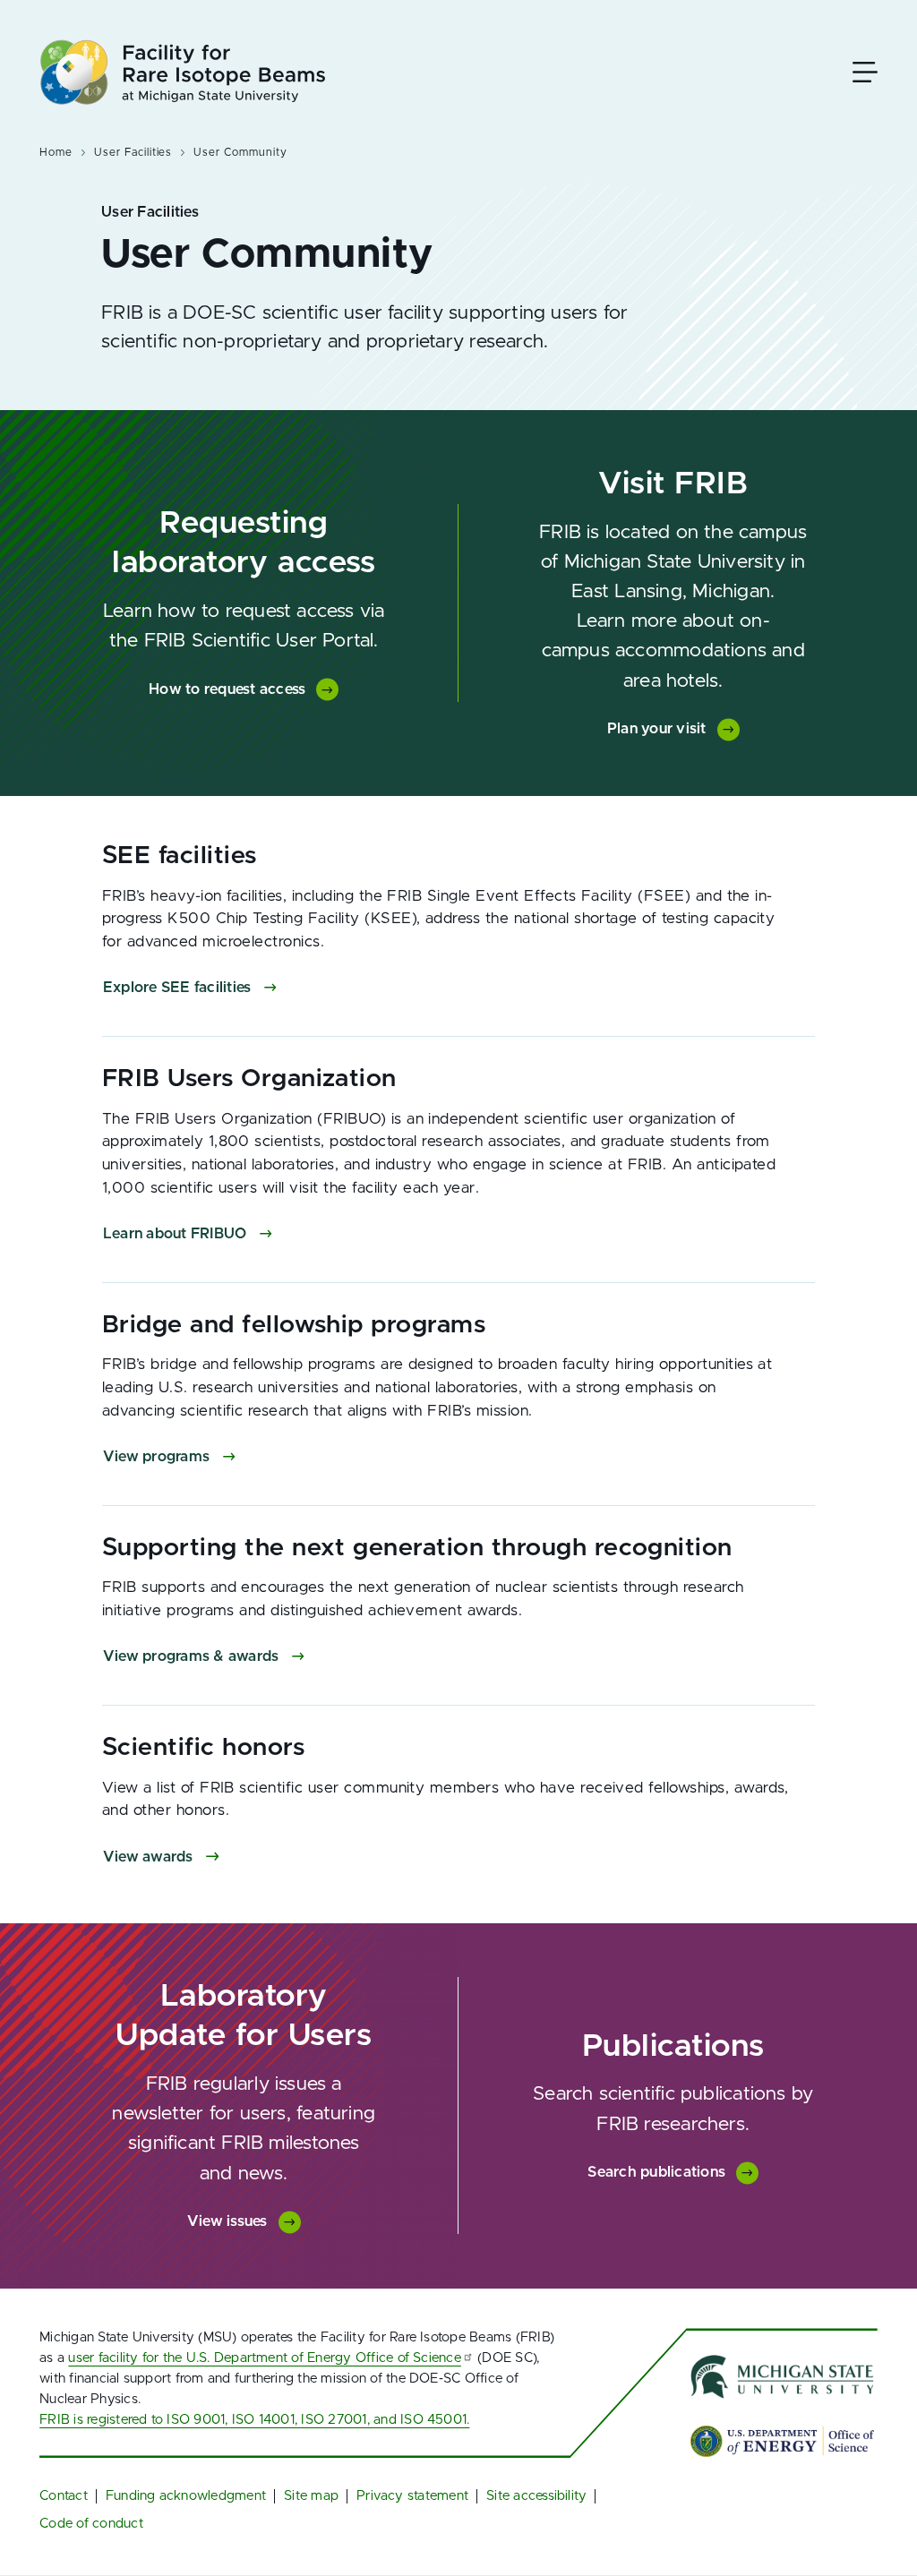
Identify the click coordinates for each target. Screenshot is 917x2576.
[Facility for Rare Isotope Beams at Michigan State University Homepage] (183, 72)
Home (56, 152)
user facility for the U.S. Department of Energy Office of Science (265, 2358)
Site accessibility (536, 2496)
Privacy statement (412, 2496)
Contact (64, 2496)
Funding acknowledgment (186, 2496)
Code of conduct (91, 2524)
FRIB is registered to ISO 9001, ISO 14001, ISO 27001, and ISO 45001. (254, 2420)
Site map (311, 2496)
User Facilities (133, 152)
